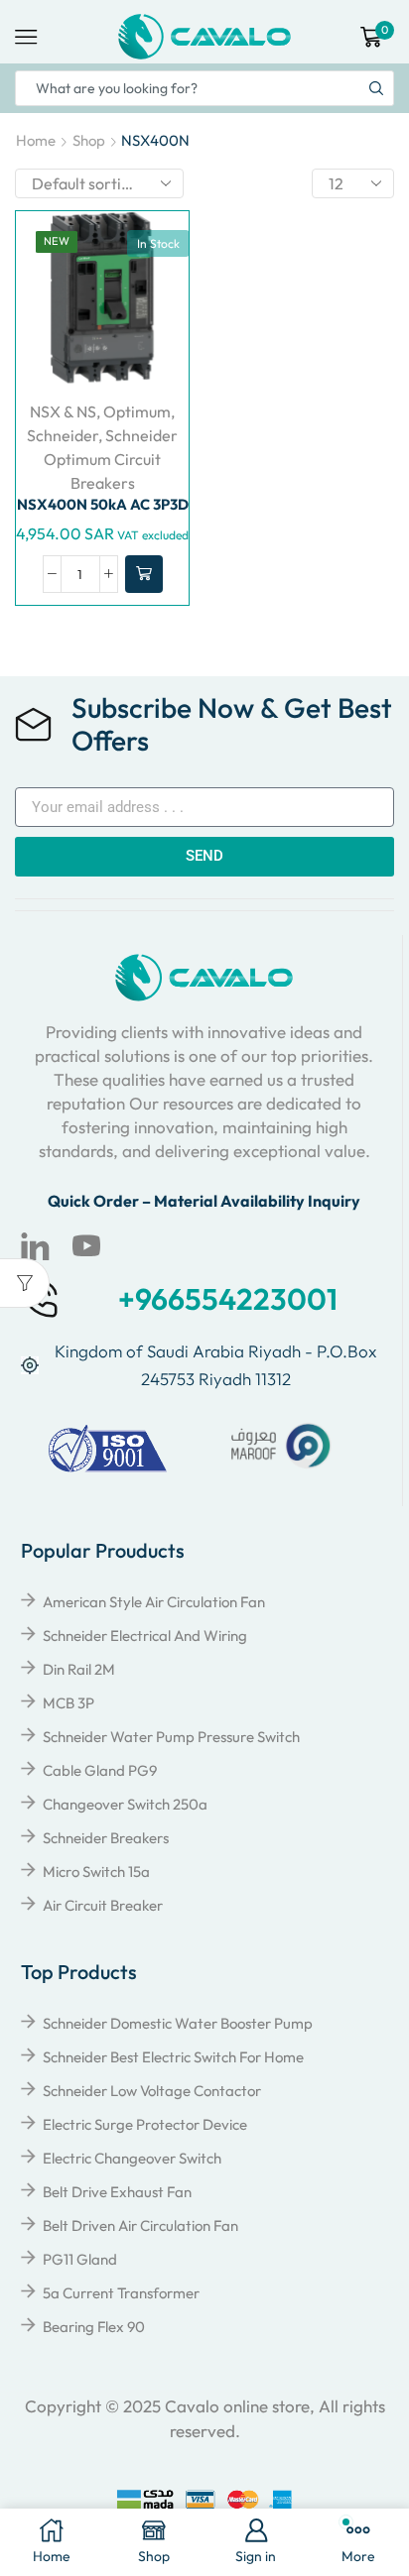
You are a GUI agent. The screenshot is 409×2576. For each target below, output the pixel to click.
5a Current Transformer (121, 2293)
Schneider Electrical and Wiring (145, 1636)
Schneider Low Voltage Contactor (152, 2091)
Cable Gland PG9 (100, 1770)
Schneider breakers (106, 1838)
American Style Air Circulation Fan (154, 1602)
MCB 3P (68, 1703)
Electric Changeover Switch (132, 2158)
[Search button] (376, 88)
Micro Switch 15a (96, 1872)
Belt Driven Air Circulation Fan (140, 2225)
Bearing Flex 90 (94, 2327)
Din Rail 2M (79, 1669)
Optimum (137, 411)
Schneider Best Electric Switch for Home (173, 2057)
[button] (144, 574)
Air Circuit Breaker (103, 1905)
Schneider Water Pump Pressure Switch (171, 1737)
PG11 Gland (80, 2259)
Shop (89, 140)
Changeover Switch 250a (125, 1804)
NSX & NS (63, 411)
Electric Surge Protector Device (145, 2124)
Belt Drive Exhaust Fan (117, 2192)
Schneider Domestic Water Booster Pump (178, 2023)
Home (36, 140)
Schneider (63, 435)
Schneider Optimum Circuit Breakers (111, 459)
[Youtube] (86, 1246)
